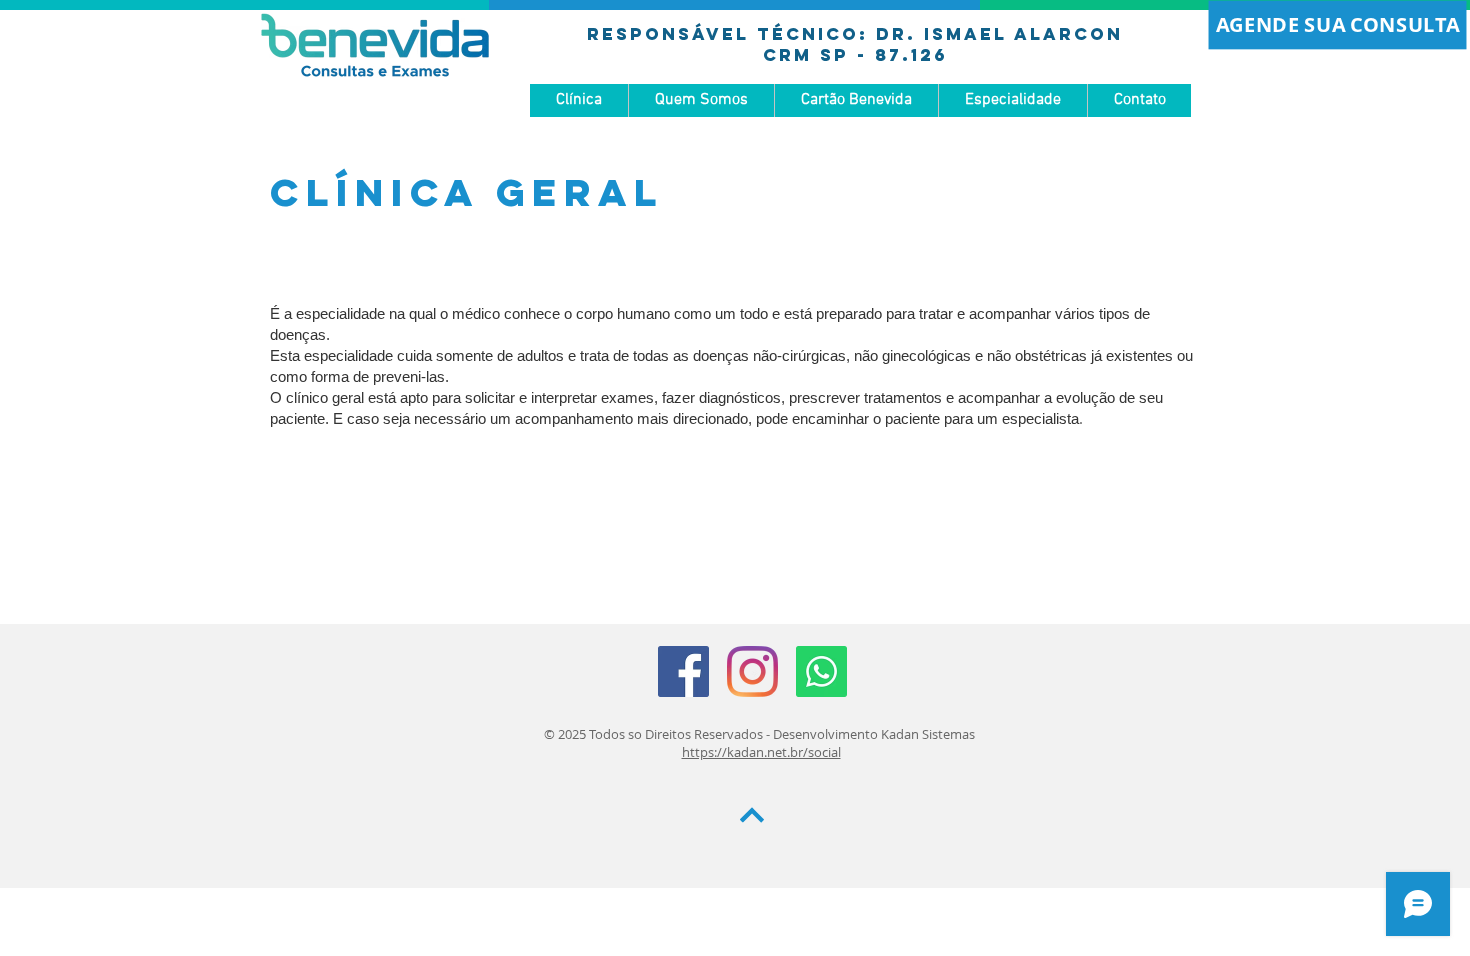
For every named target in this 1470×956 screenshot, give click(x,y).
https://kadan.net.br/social (761, 752)
